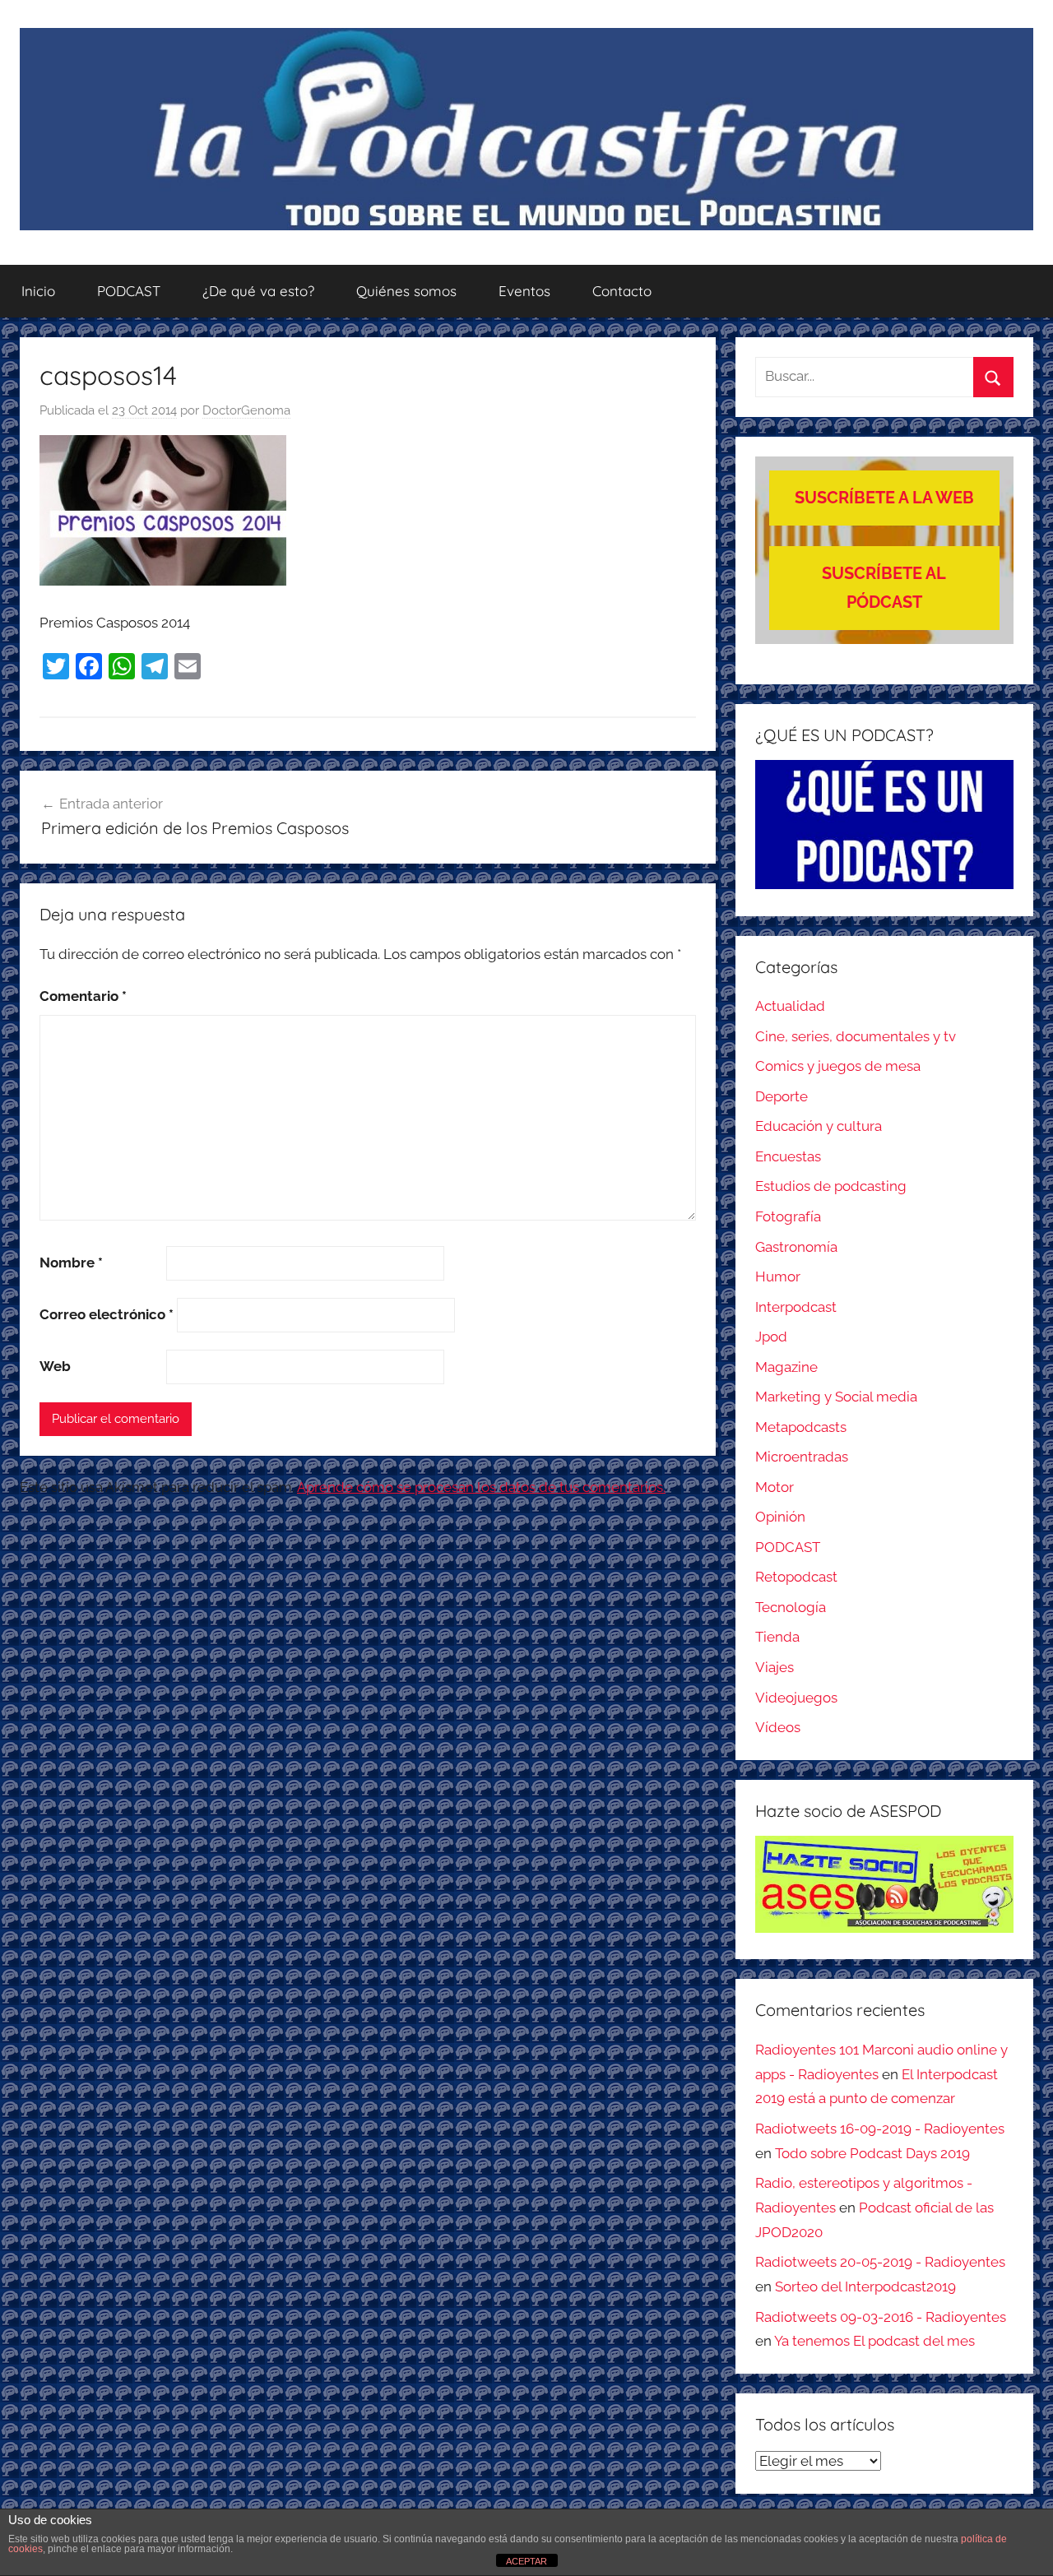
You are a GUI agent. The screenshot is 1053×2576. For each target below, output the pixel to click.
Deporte (782, 1096)
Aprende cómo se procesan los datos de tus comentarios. (481, 1487)
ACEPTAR (526, 2561)
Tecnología (791, 1607)
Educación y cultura (819, 1126)
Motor (775, 1487)
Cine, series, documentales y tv (856, 1036)
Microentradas (802, 1457)
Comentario (83, 996)
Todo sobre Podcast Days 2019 (872, 2153)
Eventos (524, 291)
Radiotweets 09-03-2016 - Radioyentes (881, 2317)
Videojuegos (796, 1698)
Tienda (777, 1637)
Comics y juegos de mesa (838, 1066)
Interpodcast (796, 1307)
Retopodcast (796, 1577)
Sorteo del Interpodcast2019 (865, 2286)
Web (55, 1366)
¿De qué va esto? (258, 291)
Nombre (71, 1263)
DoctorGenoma (246, 410)
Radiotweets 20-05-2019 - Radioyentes (880, 2262)
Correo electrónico (107, 1314)
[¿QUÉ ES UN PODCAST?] (884, 825)
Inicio (38, 291)
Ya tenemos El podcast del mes (874, 2341)
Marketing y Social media (836, 1397)
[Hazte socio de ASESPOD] (884, 1884)
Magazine (786, 1367)
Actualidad (790, 1006)
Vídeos (778, 1727)
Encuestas (788, 1156)
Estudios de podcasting (831, 1186)
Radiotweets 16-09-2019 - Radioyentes (880, 2129)
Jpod (771, 1337)
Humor (778, 1276)
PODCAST (129, 291)
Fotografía (788, 1216)
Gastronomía (796, 1247)
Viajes (775, 1667)
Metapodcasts (801, 1427)
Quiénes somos (406, 291)
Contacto (622, 291)
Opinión (780, 1517)
